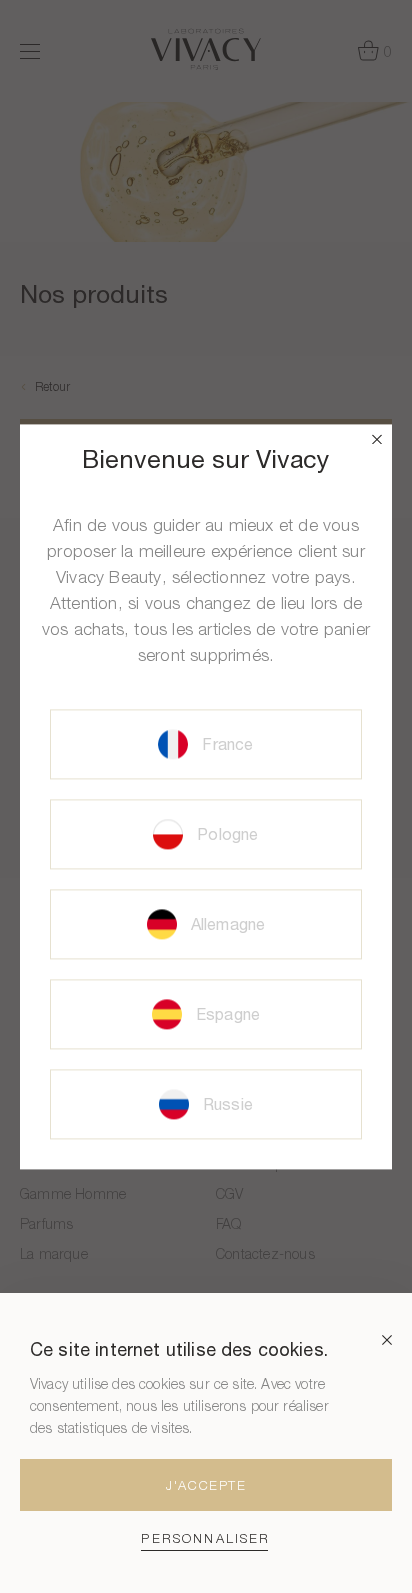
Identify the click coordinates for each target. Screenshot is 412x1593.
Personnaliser (205, 1538)
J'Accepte (206, 1485)
